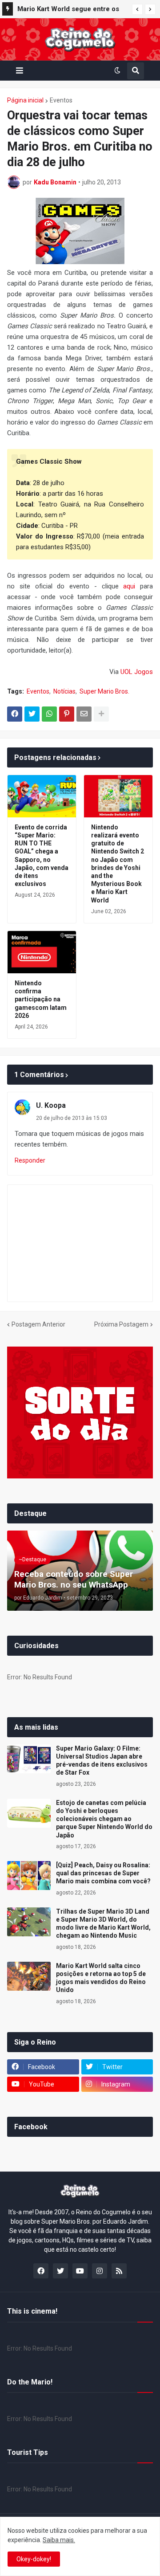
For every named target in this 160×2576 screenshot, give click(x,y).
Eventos (61, 100)
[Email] (84, 714)
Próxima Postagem (121, 1324)
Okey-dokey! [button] (34, 2559)
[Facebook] (15, 714)
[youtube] (80, 2271)
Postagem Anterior (38, 1324)
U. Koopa (51, 1105)
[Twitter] (32, 714)
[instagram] (100, 2271)
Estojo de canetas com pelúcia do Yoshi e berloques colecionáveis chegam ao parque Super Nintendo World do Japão (104, 1819)
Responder (30, 1160)
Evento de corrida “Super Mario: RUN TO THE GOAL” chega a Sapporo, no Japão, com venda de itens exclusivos (42, 855)
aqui (129, 586)
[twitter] (60, 2271)
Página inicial (25, 100)
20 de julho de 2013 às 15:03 (72, 1118)
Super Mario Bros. (104, 691)
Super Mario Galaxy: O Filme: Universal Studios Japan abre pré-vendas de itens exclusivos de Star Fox (102, 1761)
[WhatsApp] (49, 714)
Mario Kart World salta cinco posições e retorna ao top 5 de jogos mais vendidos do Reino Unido (101, 1978)
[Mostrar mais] (101, 714)
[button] (137, 9)
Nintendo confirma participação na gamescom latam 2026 (41, 999)
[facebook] (41, 2271)
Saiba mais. (59, 2540)
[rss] (119, 2271)
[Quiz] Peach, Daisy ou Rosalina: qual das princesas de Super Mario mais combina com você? (103, 1873)
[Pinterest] (67, 714)
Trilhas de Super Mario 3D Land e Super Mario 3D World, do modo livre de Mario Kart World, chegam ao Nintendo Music (103, 1924)
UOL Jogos (137, 672)
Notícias (64, 691)
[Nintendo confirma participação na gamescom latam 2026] (42, 952)
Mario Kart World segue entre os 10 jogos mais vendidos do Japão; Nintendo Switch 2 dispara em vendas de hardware (70, 10)
